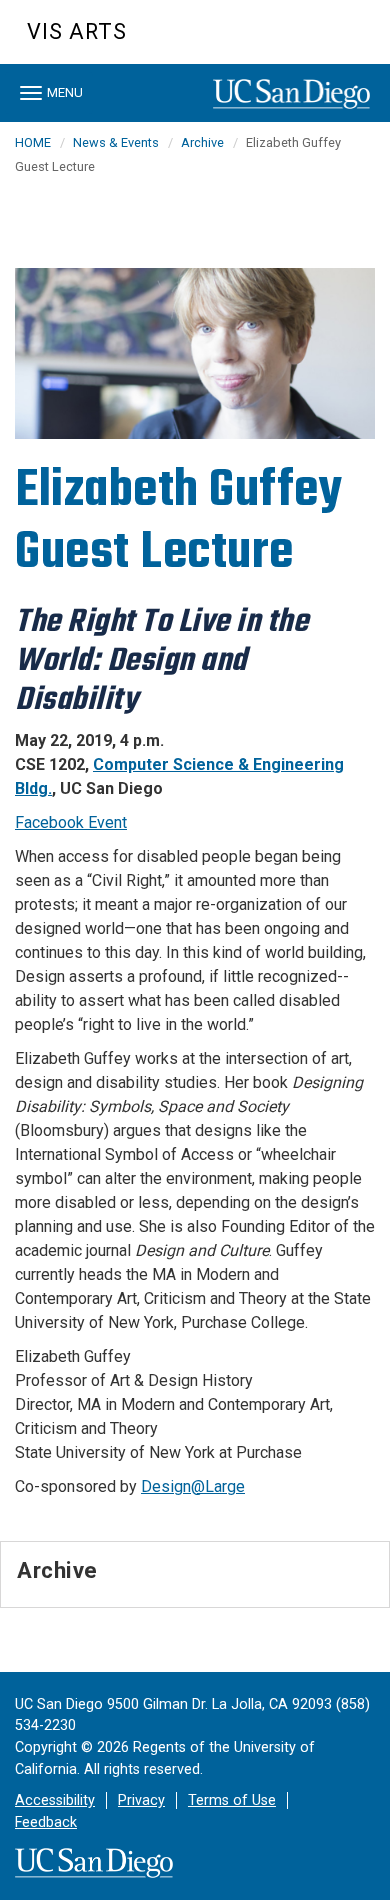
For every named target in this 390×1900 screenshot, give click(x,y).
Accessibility (55, 1800)
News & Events (116, 142)
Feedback (46, 1822)
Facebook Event (71, 822)
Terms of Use (232, 1800)
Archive (202, 142)
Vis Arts (77, 31)
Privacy (141, 1800)
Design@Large (193, 1486)
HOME (33, 142)
